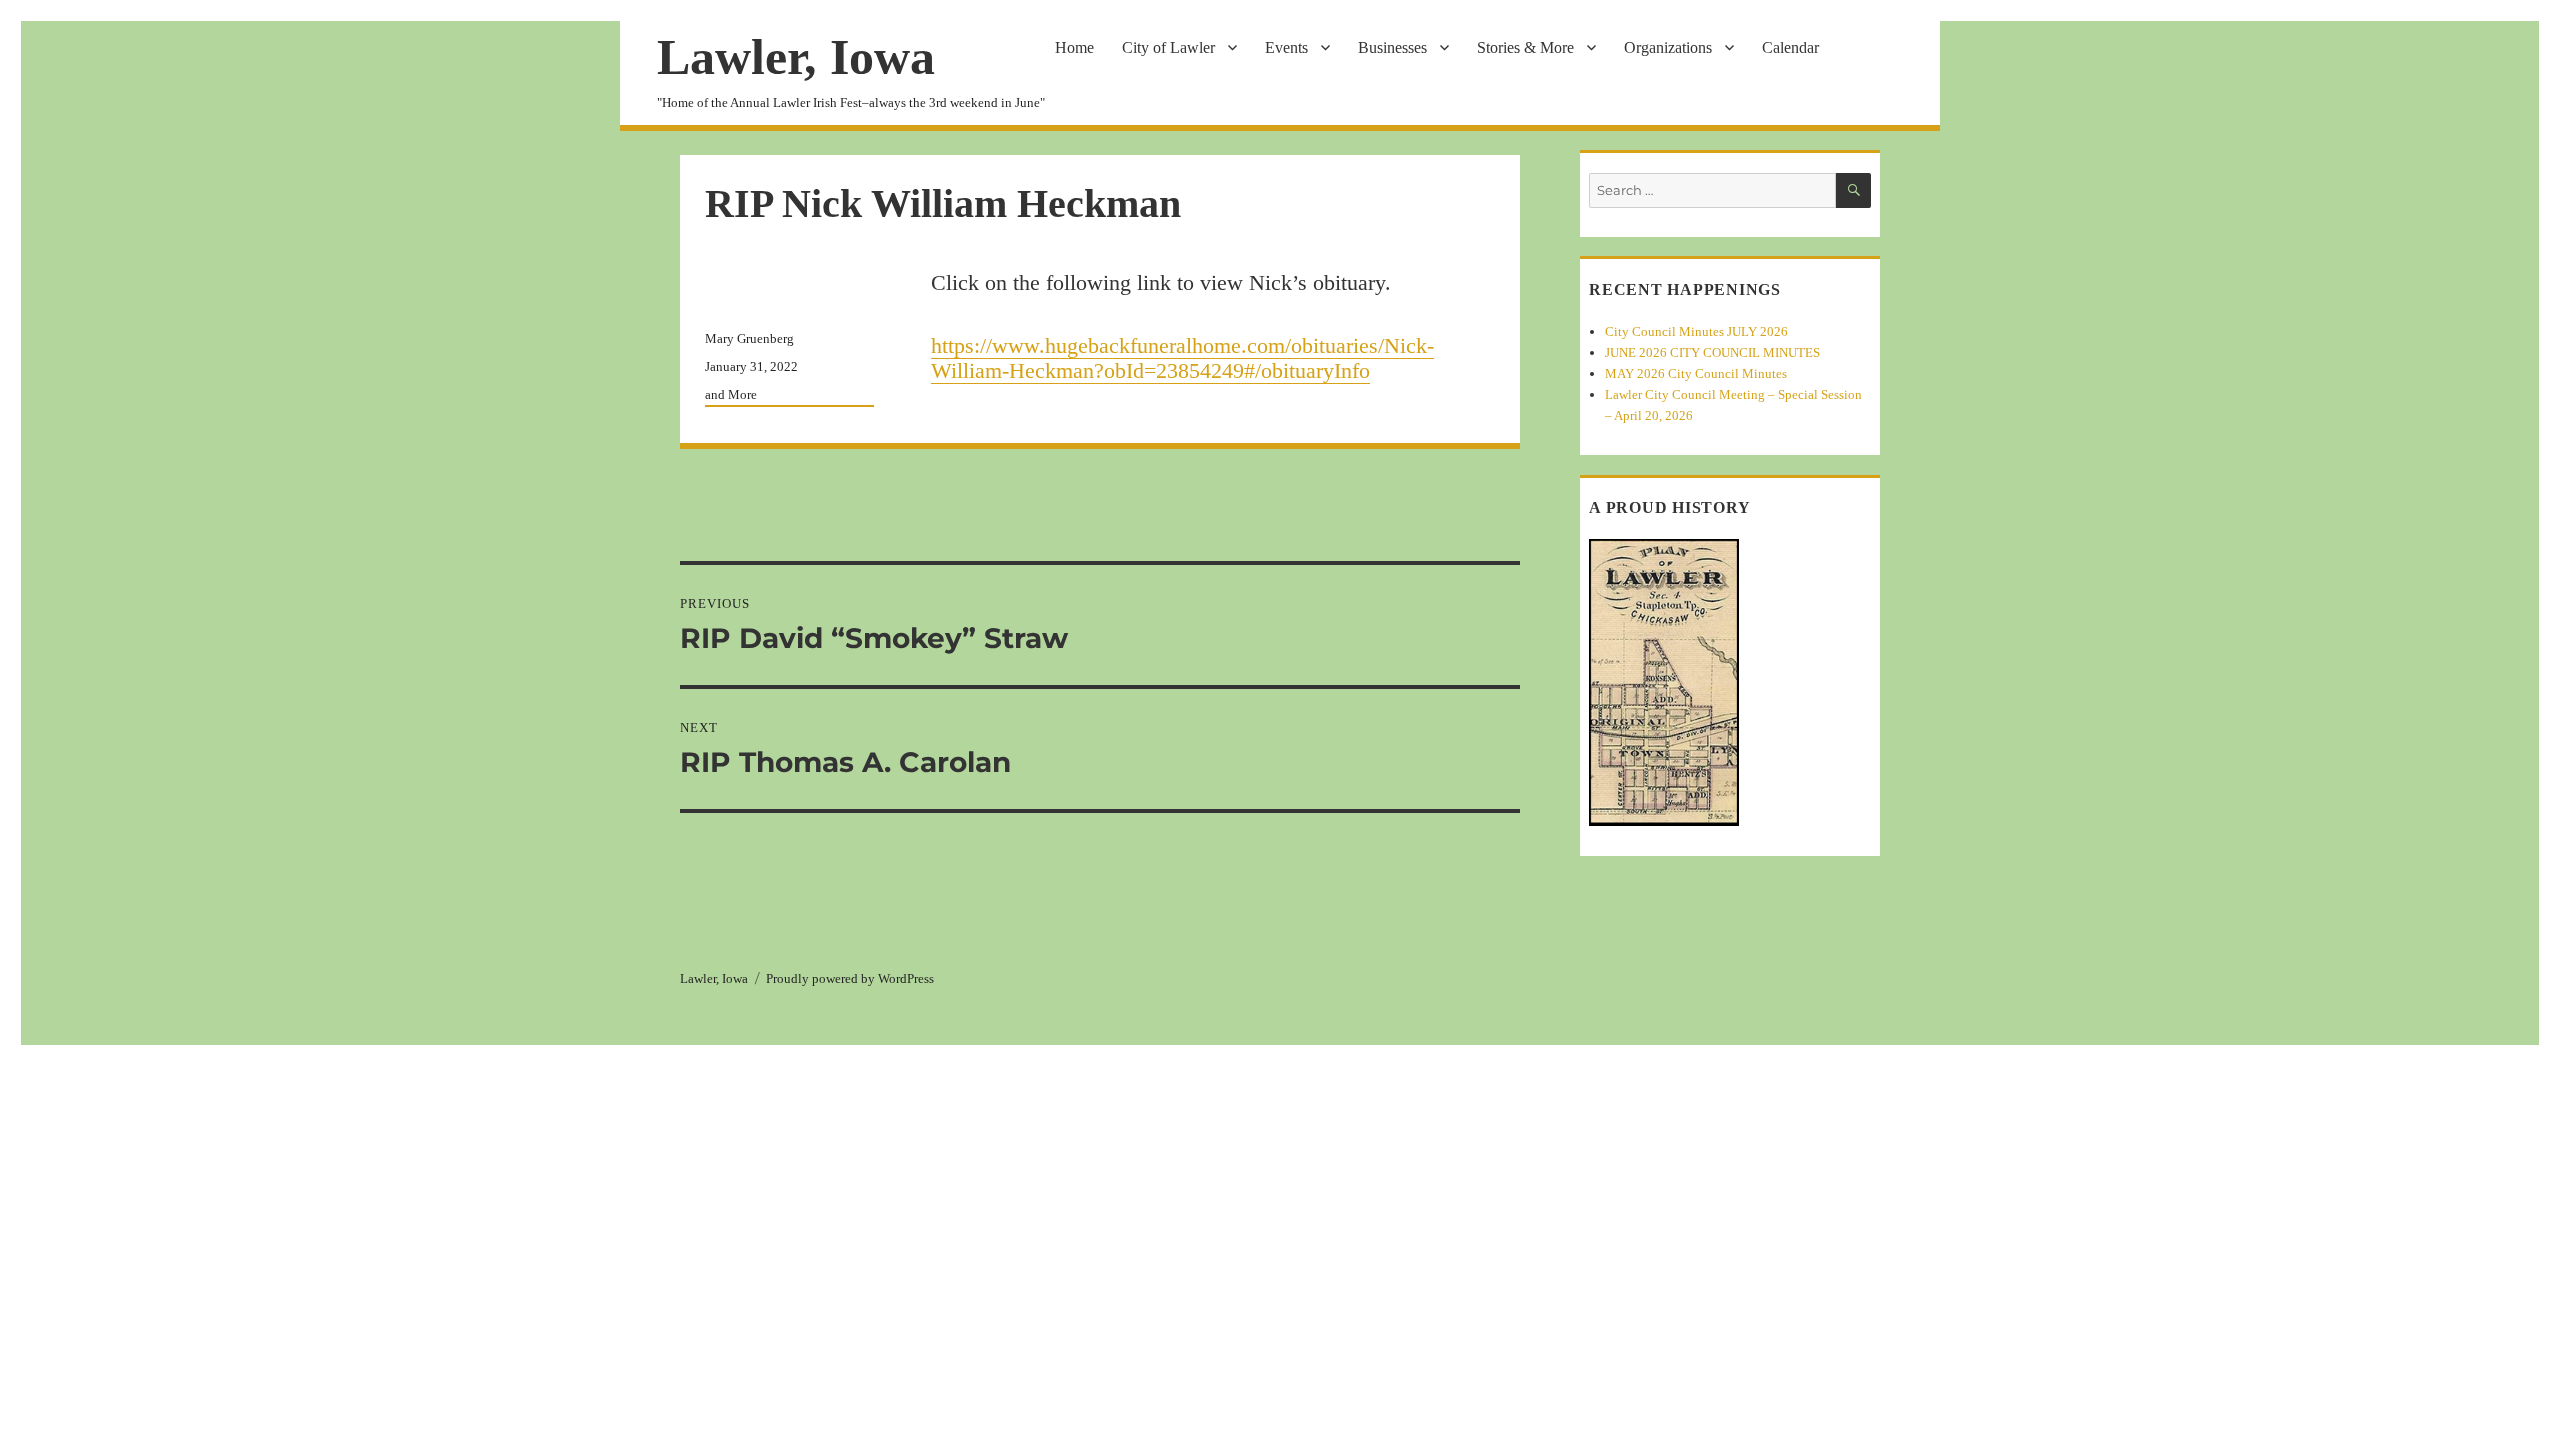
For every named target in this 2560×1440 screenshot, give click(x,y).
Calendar (1790, 47)
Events (1286, 47)
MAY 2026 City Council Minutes (1696, 373)
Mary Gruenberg (749, 338)
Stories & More (1525, 47)
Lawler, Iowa (796, 57)
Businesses (1392, 47)
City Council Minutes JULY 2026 (1696, 331)
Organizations (1668, 47)
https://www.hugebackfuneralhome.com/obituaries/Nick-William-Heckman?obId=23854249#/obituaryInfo (1182, 358)
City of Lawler (1168, 47)
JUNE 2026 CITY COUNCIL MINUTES (1712, 352)
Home (1074, 47)
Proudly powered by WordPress (850, 978)
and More (731, 394)
